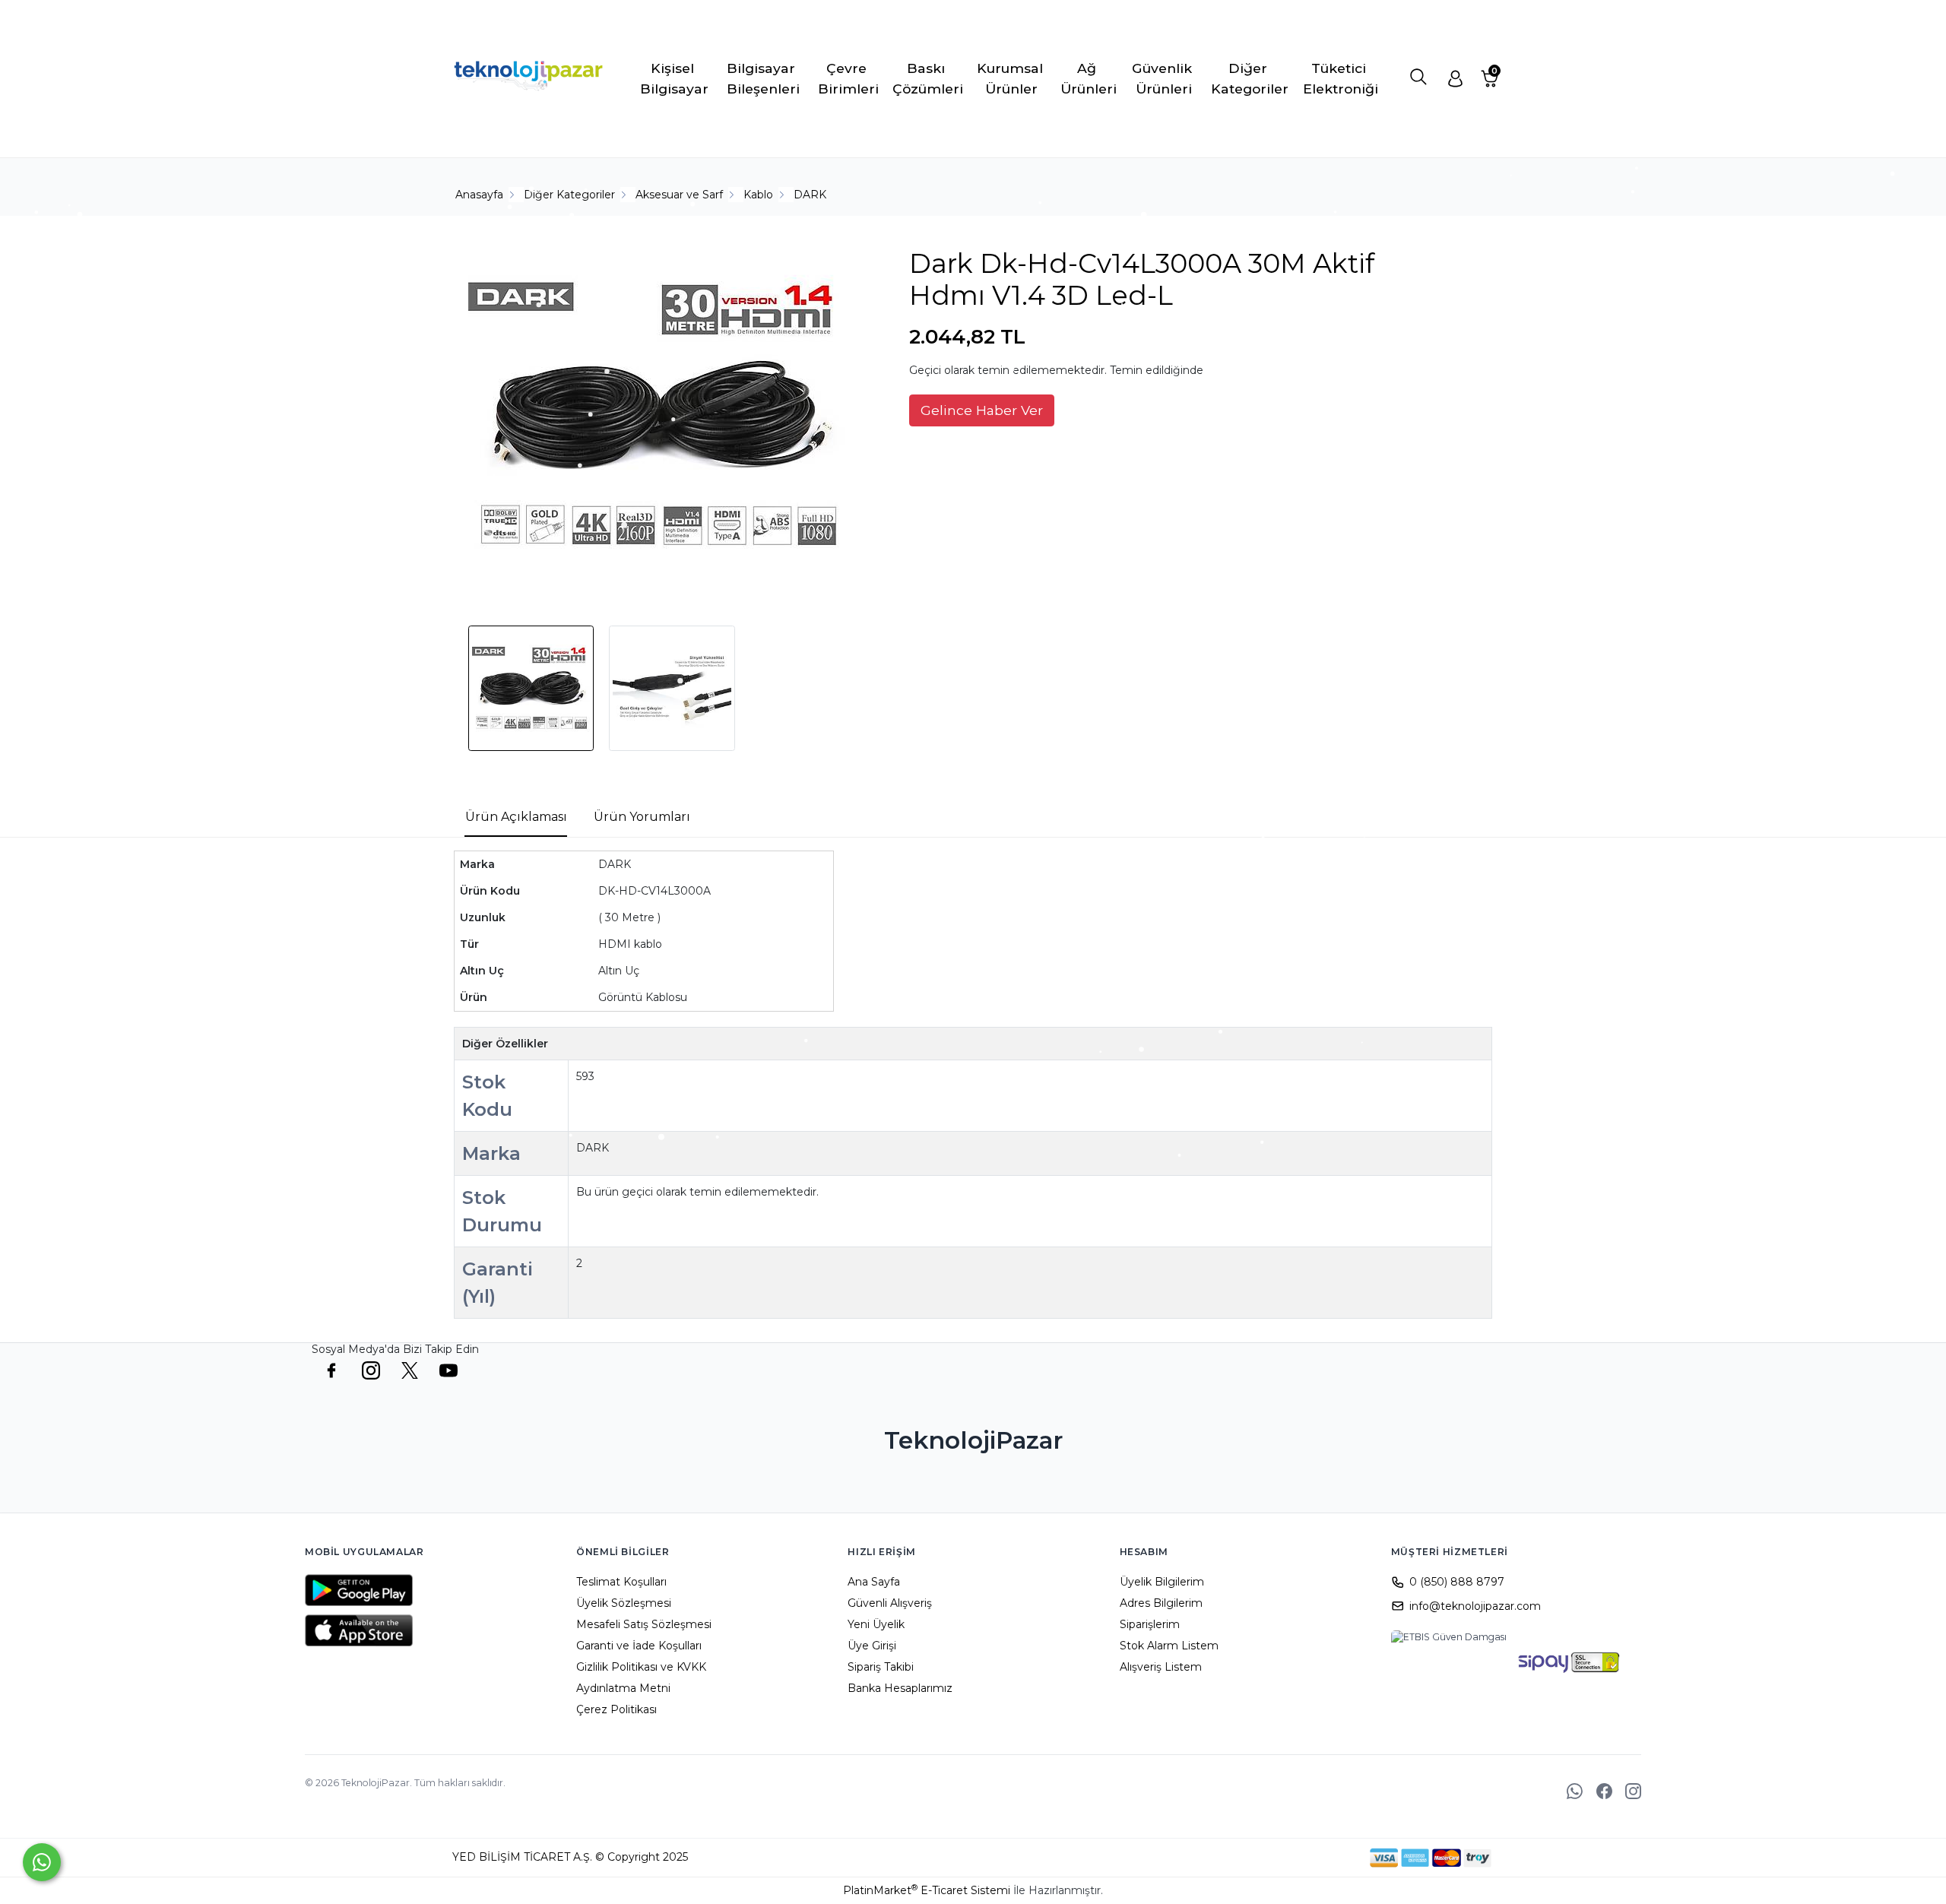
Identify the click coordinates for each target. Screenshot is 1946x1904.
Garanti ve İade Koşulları (639, 1646)
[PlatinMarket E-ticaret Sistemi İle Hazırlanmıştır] (1317, 1858)
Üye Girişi (872, 1646)
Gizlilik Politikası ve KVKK (641, 1667)
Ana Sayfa (874, 1582)
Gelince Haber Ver (982, 410)
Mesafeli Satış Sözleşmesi (644, 1624)
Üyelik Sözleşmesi (624, 1603)
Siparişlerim (1150, 1624)
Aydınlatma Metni (623, 1688)
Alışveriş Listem (1161, 1667)
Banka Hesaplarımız (900, 1688)
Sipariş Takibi (881, 1667)
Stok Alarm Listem (1169, 1646)
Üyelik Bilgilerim (1162, 1582)
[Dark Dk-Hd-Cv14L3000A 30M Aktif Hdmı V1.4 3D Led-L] (658, 419)
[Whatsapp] (42, 1862)
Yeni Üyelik (876, 1624)
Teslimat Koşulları (621, 1582)
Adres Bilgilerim (1161, 1603)
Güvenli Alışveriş (890, 1603)
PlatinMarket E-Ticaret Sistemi (927, 1890)
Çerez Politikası (616, 1709)
